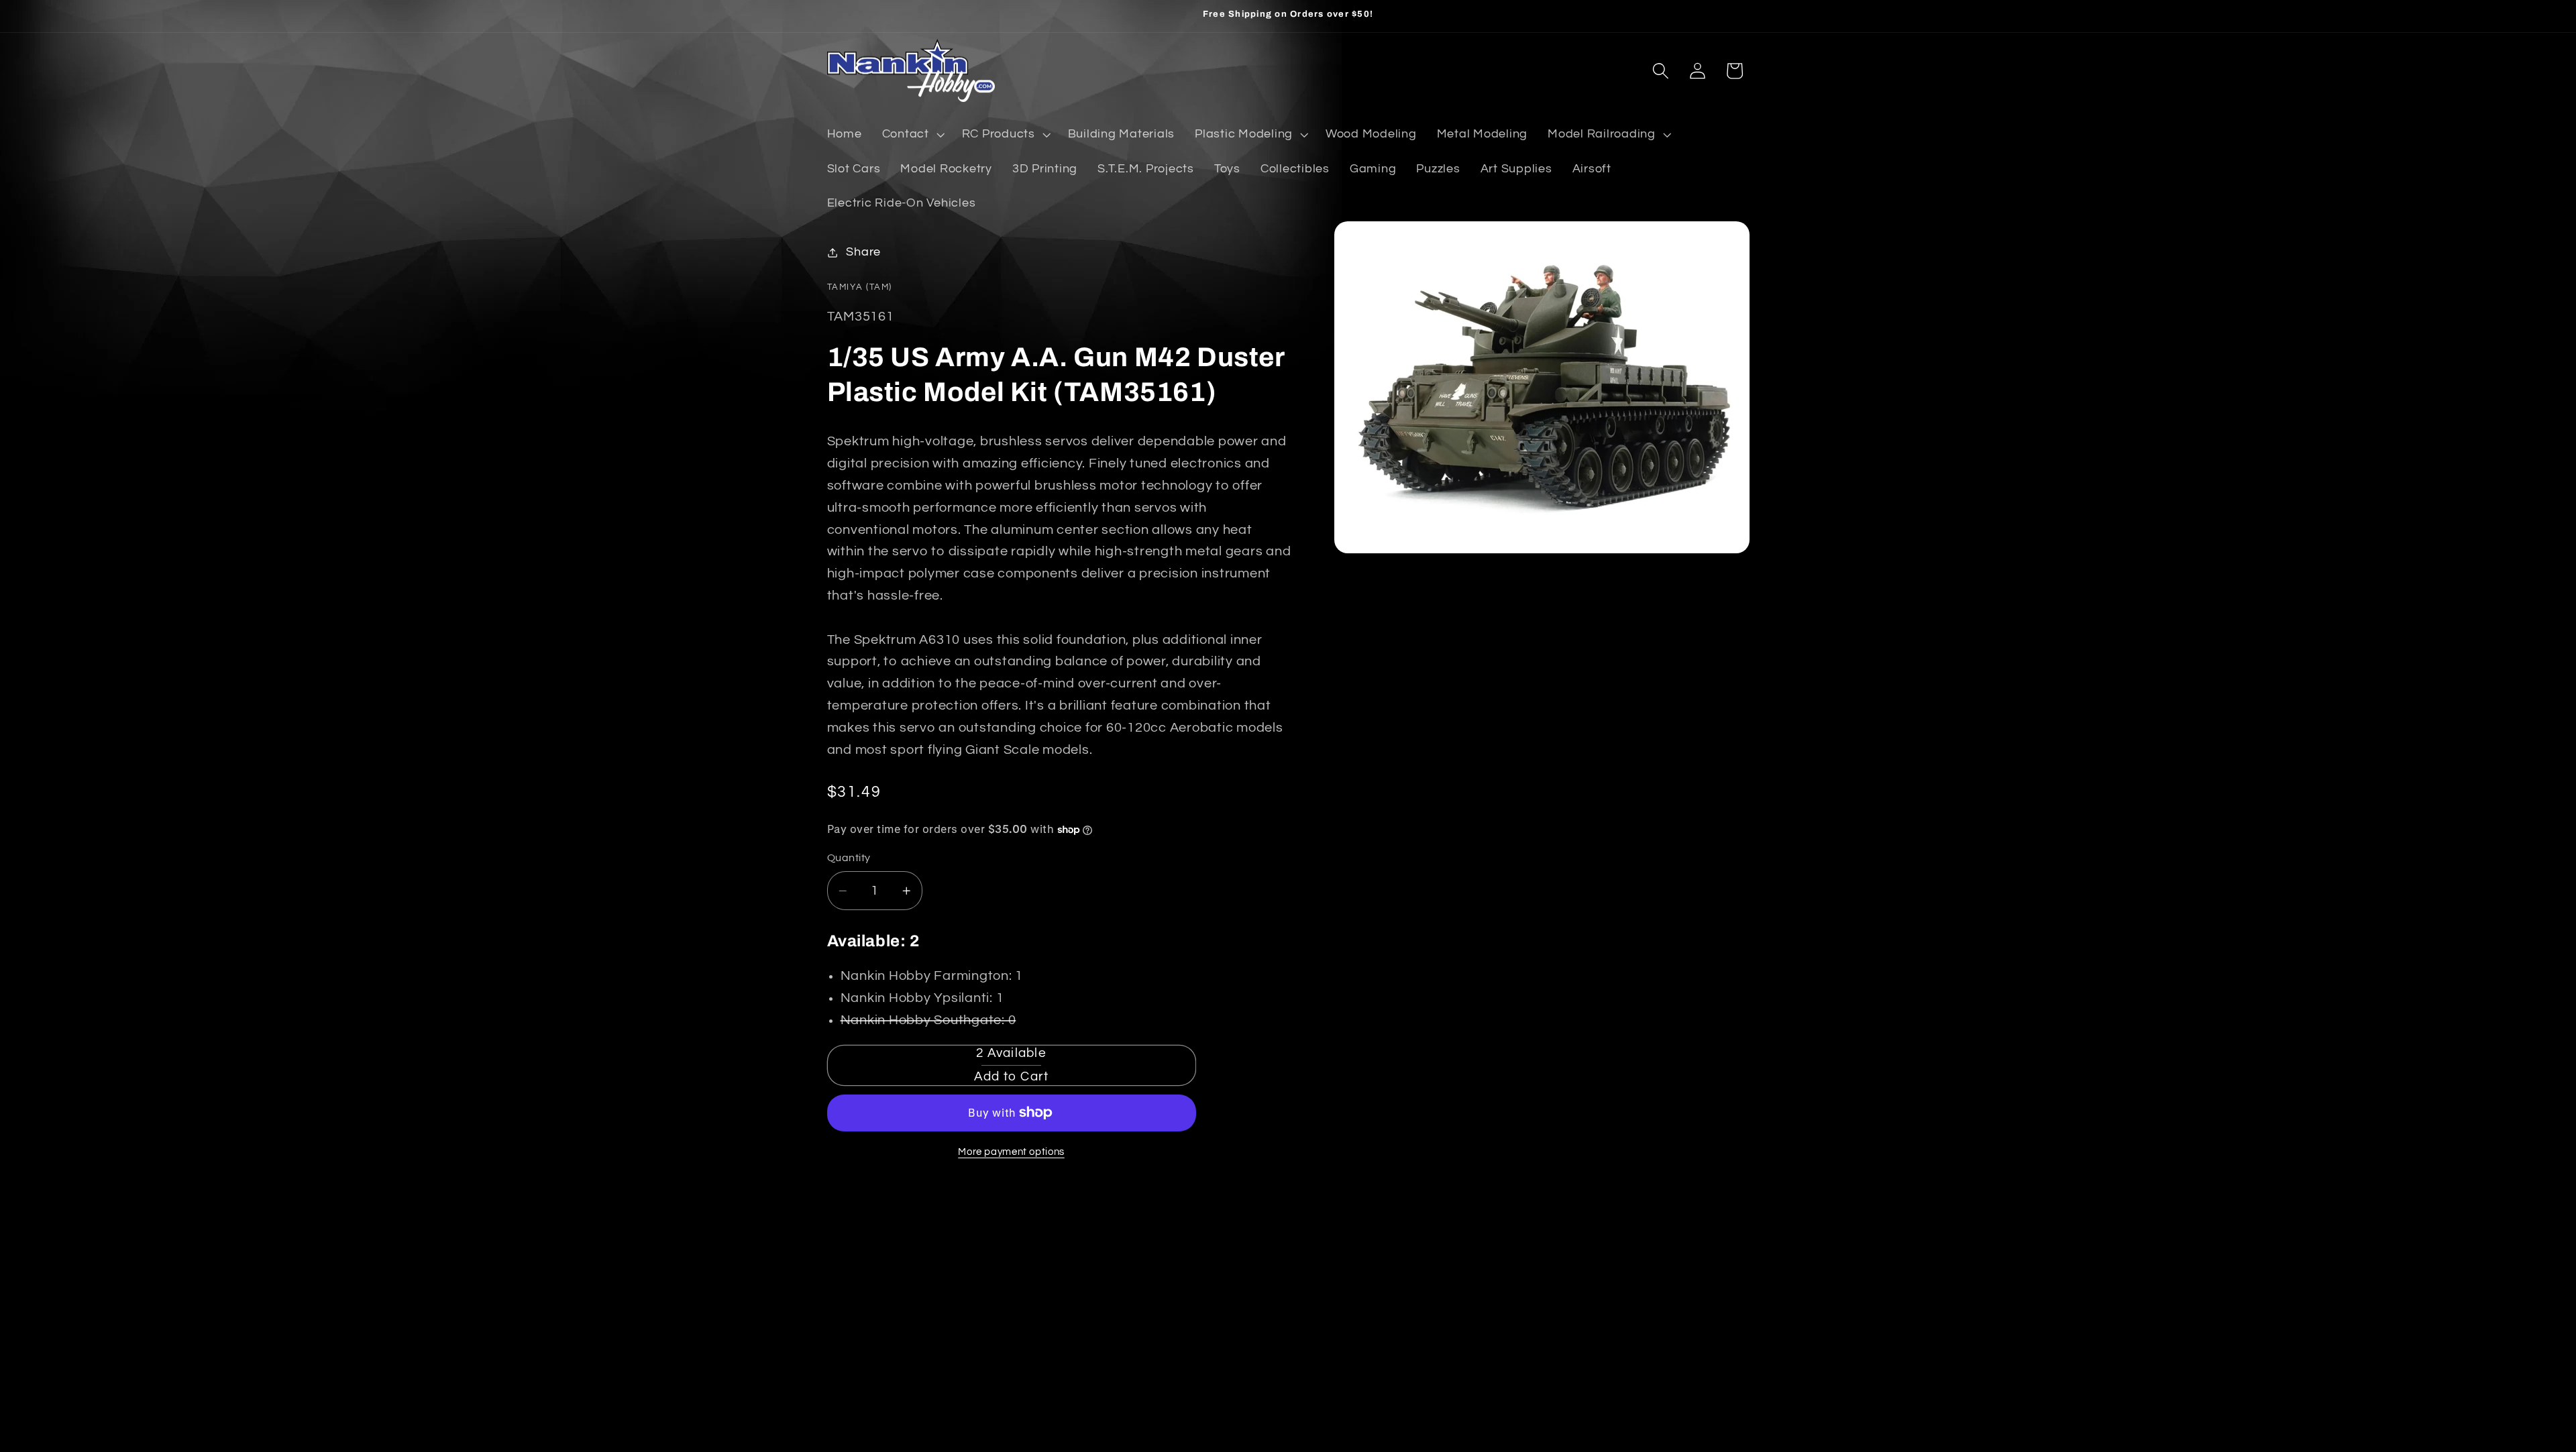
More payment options (1011, 1152)
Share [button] (863, 252)
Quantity (849, 858)
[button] (912, 135)
